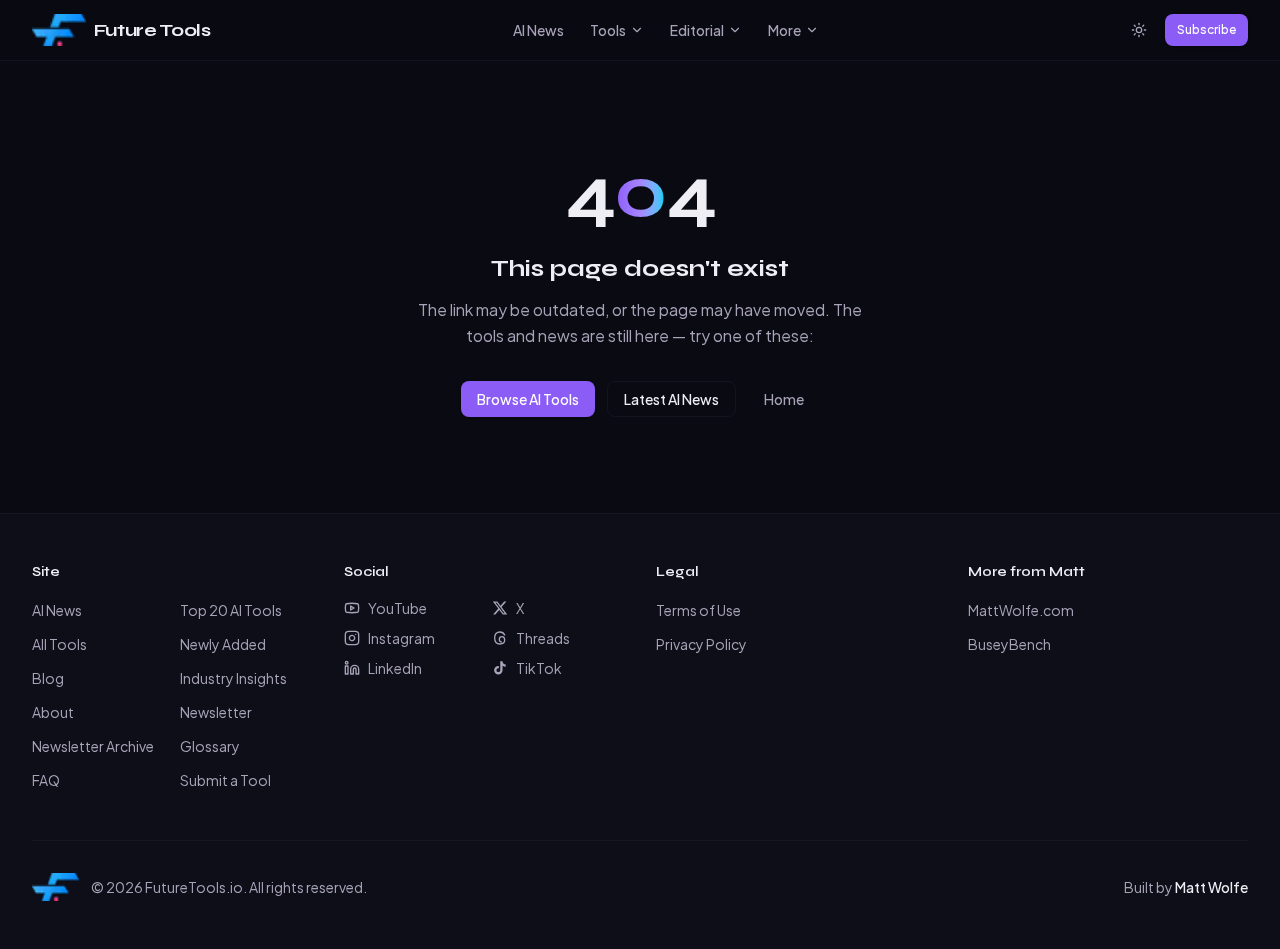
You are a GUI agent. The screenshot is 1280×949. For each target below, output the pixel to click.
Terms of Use (698, 610)
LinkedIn (395, 668)
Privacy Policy (701, 644)
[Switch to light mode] (1139, 30)
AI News (538, 30)
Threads (543, 638)
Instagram (401, 638)
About (53, 712)
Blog (48, 678)
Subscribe (1206, 29)
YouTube (397, 608)
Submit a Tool (225, 780)
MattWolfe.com (1021, 610)
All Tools (59, 644)
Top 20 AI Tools (231, 610)
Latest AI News (671, 399)
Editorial (697, 30)
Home (784, 399)
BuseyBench (1009, 644)
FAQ (46, 780)
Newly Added (223, 644)
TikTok (539, 668)
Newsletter (216, 712)
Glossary (210, 746)
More (784, 30)
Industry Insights (233, 678)
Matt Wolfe (1211, 887)
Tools (608, 30)
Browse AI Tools (528, 399)
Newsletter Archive (93, 746)
